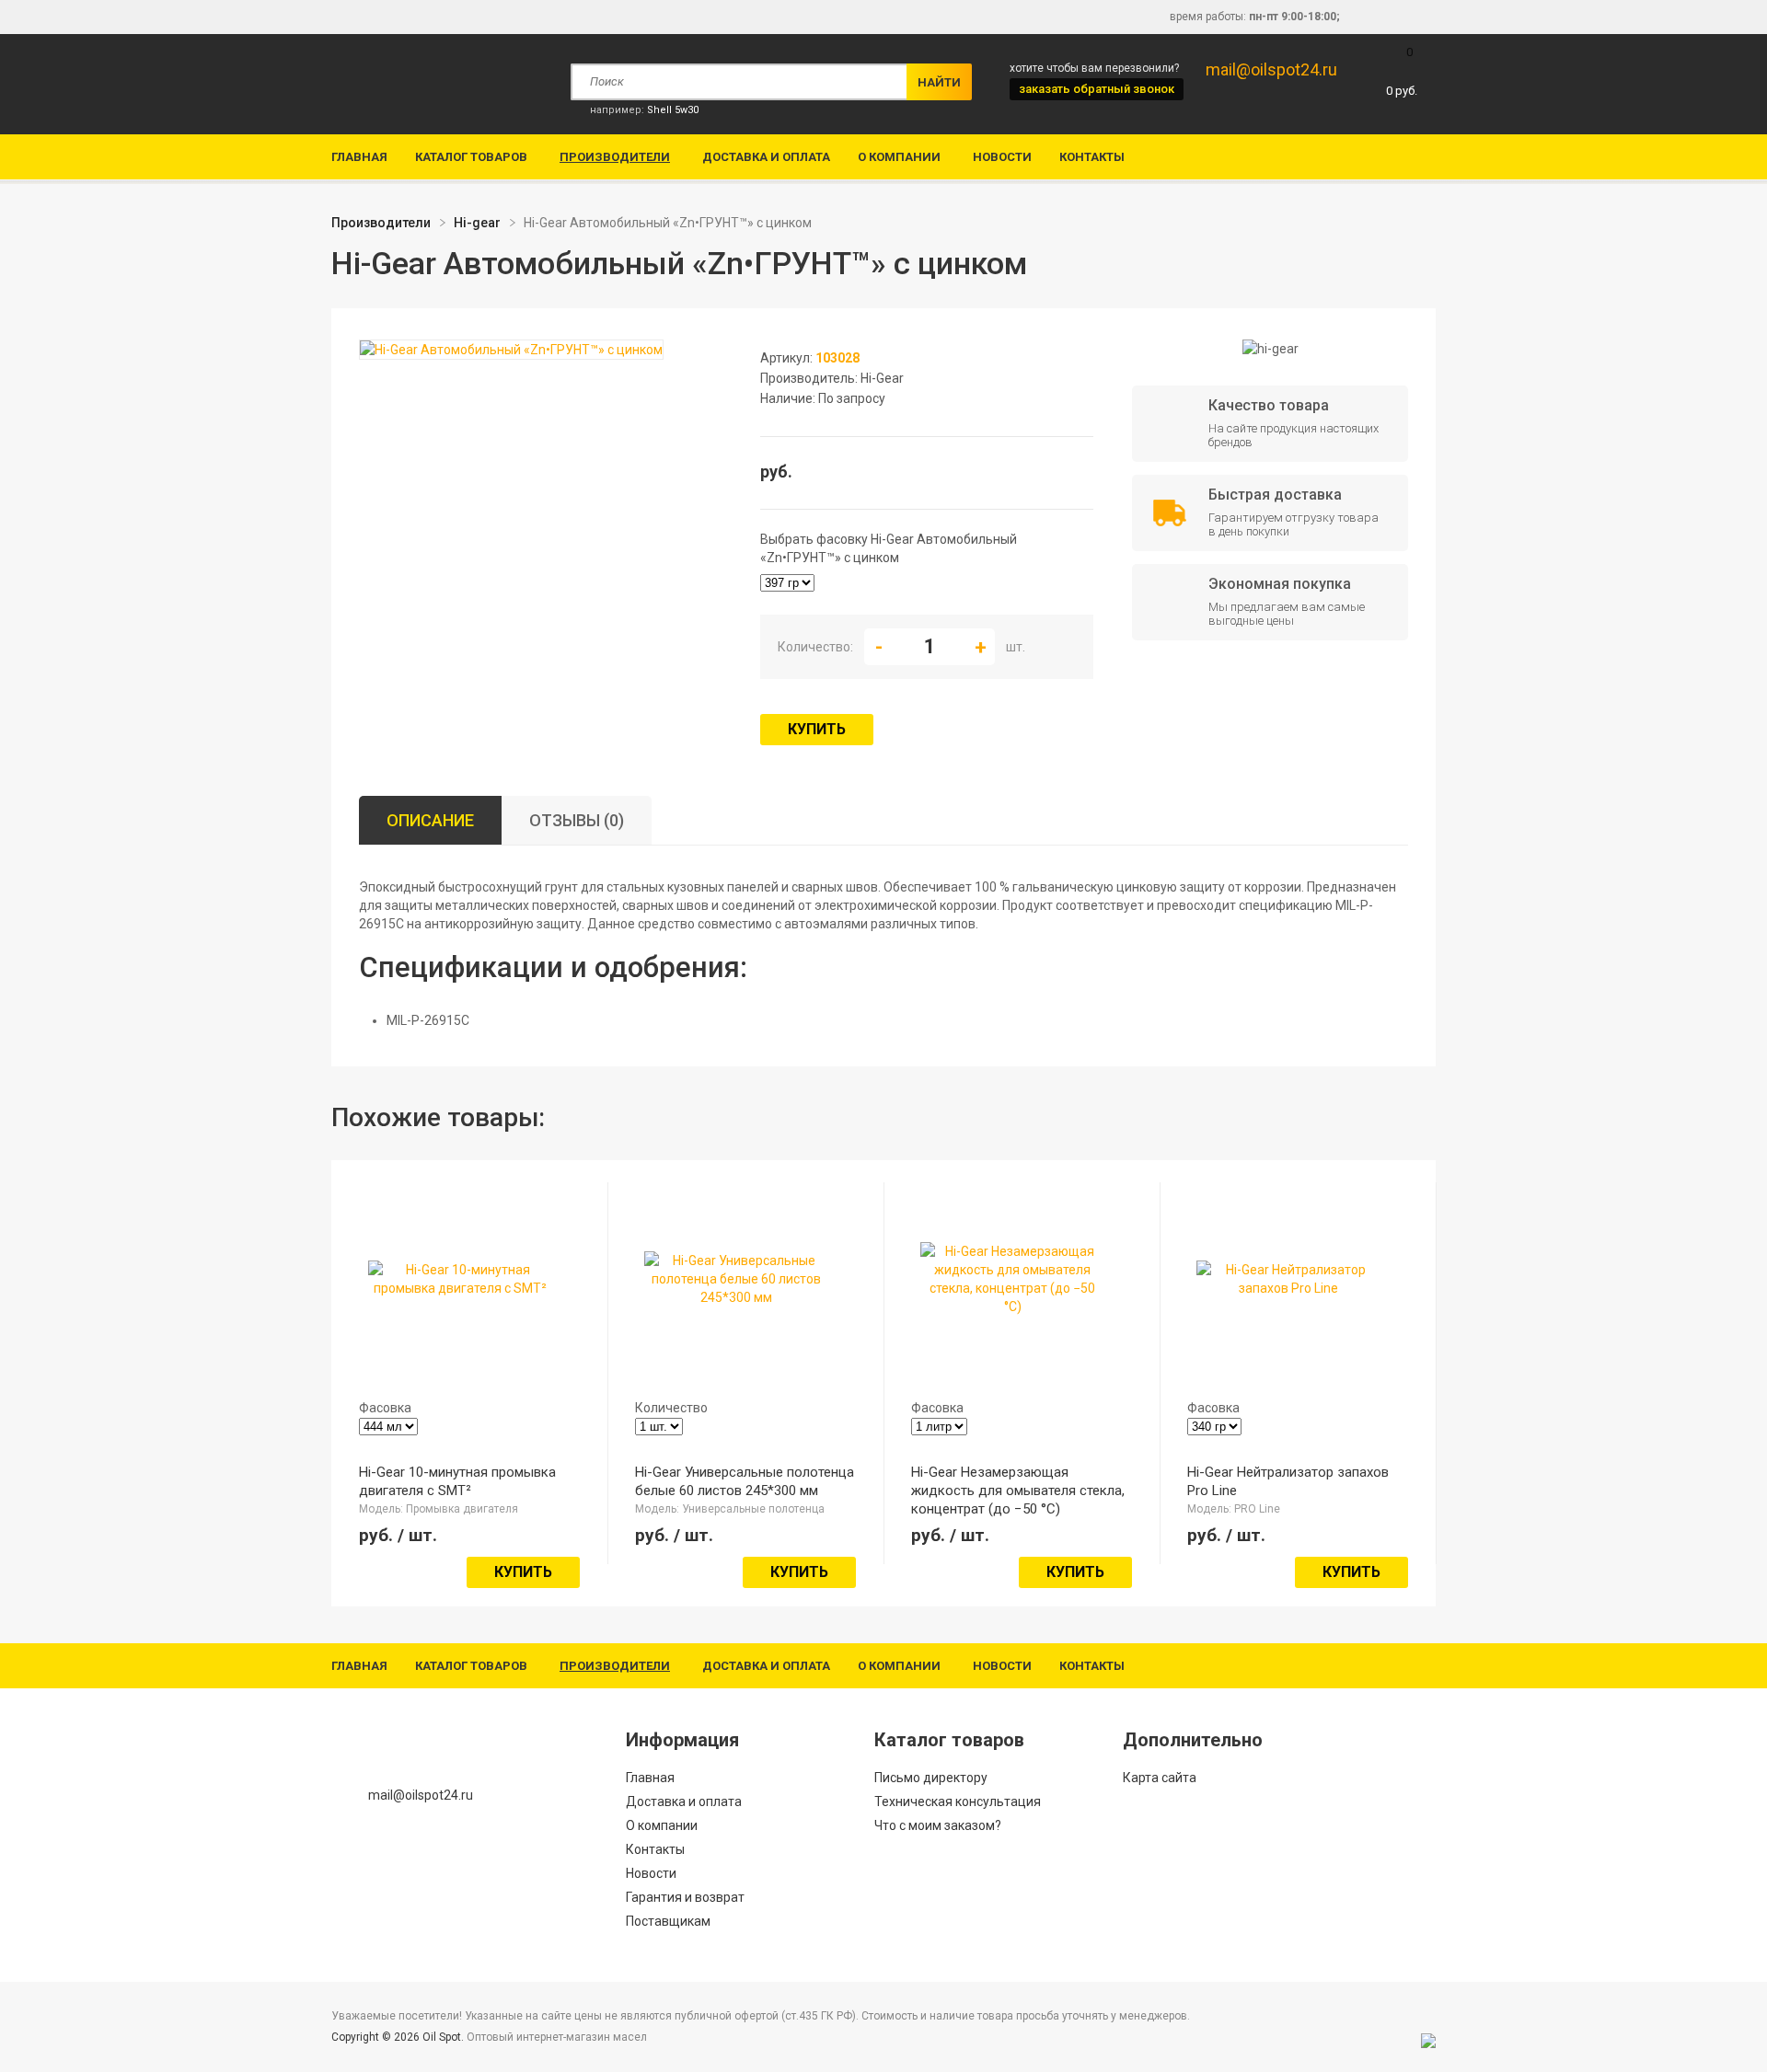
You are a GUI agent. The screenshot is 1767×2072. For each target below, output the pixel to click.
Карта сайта (1160, 1778)
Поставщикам (668, 1921)
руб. (1402, 71)
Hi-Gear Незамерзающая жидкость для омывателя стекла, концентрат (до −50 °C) (1018, 1491)
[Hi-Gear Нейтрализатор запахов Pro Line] (1288, 1288)
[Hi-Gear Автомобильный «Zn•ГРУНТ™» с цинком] (511, 351)
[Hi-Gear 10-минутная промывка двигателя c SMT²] (460, 1288)
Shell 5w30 (673, 110)
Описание (430, 820)
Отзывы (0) (577, 820)
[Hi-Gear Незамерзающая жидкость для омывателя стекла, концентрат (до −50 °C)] (1012, 1307)
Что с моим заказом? (938, 1825)
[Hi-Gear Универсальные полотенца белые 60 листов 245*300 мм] (736, 1297)
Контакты (1092, 157)
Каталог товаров (471, 157)
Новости (1002, 157)
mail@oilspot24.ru (1271, 69)
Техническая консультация (958, 1801)
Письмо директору (931, 1778)
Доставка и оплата (766, 157)
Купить (817, 729)
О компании (899, 157)
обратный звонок (1097, 89)
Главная (359, 157)
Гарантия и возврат (685, 1897)
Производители (615, 157)
